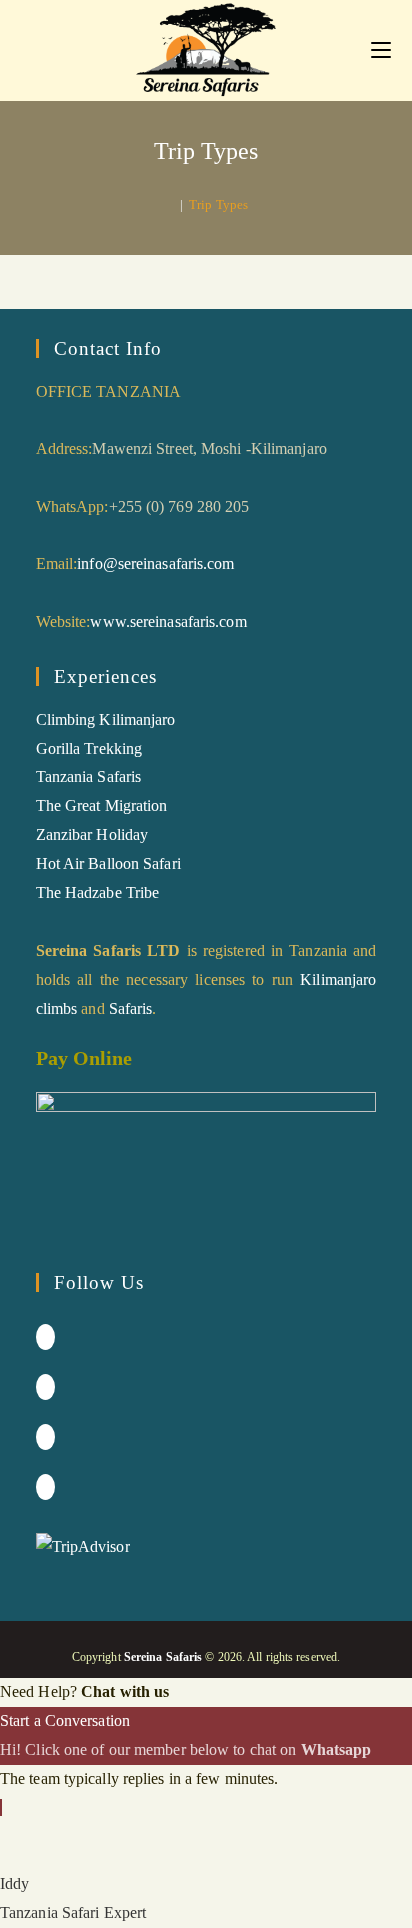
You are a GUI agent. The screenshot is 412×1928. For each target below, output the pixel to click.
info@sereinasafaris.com (155, 563)
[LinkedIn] (45, 1437)
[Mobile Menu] (381, 50)
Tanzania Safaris (89, 776)
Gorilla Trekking (89, 748)
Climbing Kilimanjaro (106, 719)
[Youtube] (45, 1487)
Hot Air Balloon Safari (108, 863)
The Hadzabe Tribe (98, 892)
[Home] (169, 204)
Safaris (131, 1008)
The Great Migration (102, 805)
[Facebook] (45, 1337)
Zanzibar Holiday (92, 834)
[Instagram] (45, 1387)
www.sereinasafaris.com (168, 621)
